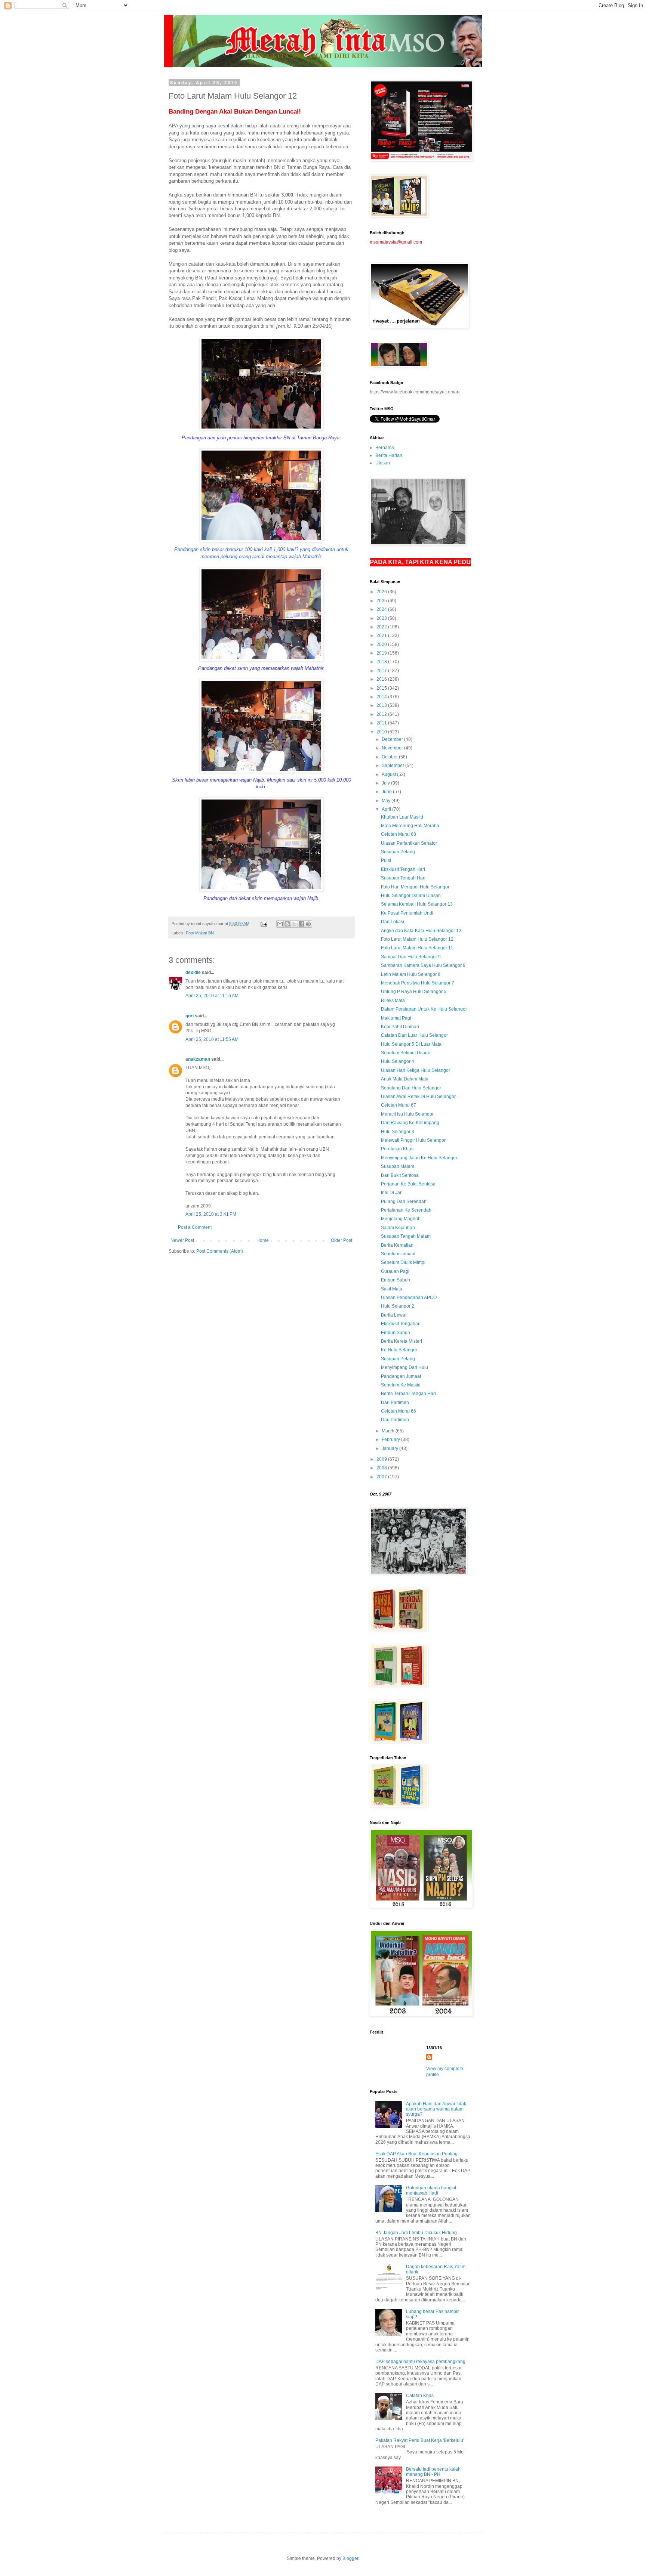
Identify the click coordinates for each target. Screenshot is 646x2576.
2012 (382, 714)
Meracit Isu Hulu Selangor (407, 1114)
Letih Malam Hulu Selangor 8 (411, 974)
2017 (382, 671)
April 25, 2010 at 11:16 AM (212, 996)
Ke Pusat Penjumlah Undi (407, 913)
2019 (382, 653)
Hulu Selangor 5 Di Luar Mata (411, 1044)
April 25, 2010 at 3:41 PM (211, 1214)
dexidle (193, 972)
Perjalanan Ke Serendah (406, 1210)
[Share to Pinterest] (308, 924)
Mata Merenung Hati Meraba (410, 826)
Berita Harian (389, 455)
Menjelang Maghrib (401, 1219)
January (390, 1448)
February (391, 1439)
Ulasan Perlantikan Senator (409, 843)
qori (190, 1016)
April (387, 809)
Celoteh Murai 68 (399, 834)
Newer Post (182, 1240)
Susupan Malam (398, 1166)
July (386, 783)
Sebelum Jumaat (398, 1254)
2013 (382, 705)
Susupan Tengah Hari (403, 878)
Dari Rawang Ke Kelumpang (410, 1123)
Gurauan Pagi (395, 1271)
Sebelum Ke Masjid (401, 1385)
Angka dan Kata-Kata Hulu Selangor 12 (421, 931)
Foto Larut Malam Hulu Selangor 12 (417, 939)
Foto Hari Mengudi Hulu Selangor (415, 887)
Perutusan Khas (397, 1149)
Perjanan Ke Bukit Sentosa (408, 1184)
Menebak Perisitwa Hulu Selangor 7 (418, 983)
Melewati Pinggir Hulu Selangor (413, 1140)
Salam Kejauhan (398, 1228)
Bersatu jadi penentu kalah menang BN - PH (433, 2472)
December (393, 739)
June (387, 792)
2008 (382, 1468)
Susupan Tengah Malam (406, 1236)
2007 (382, 1477)
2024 (382, 609)
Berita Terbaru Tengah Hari (408, 1394)
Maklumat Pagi (396, 1018)
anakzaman (198, 1059)
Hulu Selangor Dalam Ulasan (411, 896)
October (390, 757)
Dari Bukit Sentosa (400, 1175)
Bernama (385, 448)
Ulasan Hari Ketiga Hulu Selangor (416, 1070)
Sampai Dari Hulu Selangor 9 (411, 957)
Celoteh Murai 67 (399, 1105)
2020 (382, 644)
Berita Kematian (397, 1245)
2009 (382, 1459)
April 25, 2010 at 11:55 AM (212, 1039)
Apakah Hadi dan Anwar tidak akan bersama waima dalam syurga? (436, 2109)
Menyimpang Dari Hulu (404, 1367)
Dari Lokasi (393, 922)
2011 (382, 723)
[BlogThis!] (287, 924)
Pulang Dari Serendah (404, 1202)
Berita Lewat (394, 1315)
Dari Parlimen (395, 1403)
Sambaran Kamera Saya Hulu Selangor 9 (423, 965)
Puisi (386, 860)
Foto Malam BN (200, 933)
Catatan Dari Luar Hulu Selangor (414, 1035)
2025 (382, 601)
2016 (382, 679)
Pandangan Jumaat (401, 1376)
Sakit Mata (392, 1289)
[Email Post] (264, 924)
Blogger (350, 2558)
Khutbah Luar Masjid (402, 817)
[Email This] (280, 924)
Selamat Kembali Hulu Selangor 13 (417, 904)
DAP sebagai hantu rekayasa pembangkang (420, 2362)
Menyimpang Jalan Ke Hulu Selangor (419, 1158)
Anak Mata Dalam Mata (405, 1079)
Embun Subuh (396, 1280)
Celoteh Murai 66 (399, 1411)
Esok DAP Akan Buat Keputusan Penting (416, 2154)
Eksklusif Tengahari (401, 1324)
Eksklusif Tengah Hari (403, 869)
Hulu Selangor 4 (398, 1061)
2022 (382, 627)
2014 (382, 697)
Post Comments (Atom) (220, 1251)
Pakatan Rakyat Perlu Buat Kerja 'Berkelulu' (420, 2440)
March (389, 1431)
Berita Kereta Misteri (402, 1341)
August (389, 774)
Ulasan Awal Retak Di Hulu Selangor (418, 1097)
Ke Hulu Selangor (399, 1350)
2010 (382, 732)
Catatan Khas (420, 2396)
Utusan (383, 463)
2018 (382, 662)
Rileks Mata (393, 1001)
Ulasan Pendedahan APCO (409, 1298)
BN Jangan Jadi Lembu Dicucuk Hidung (416, 2233)
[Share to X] (294, 924)
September (393, 766)
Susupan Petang (398, 852)
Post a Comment (195, 1227)
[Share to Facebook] (301, 924)
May (387, 801)
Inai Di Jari (392, 1193)
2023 (382, 618)
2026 (382, 592)
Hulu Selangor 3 (398, 1132)
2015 (382, 688)
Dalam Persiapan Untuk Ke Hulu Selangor (424, 1009)
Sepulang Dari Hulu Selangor (411, 1088)
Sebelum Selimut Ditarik (405, 1053)
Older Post (342, 1240)
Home (263, 1240)
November (393, 748)
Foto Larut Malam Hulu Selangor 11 (417, 948)
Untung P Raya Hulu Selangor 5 (414, 992)
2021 (382, 636)
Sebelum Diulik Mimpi (403, 1262)
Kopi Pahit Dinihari (400, 1027)
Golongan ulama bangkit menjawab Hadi (431, 2190)
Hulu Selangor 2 (398, 1306)
